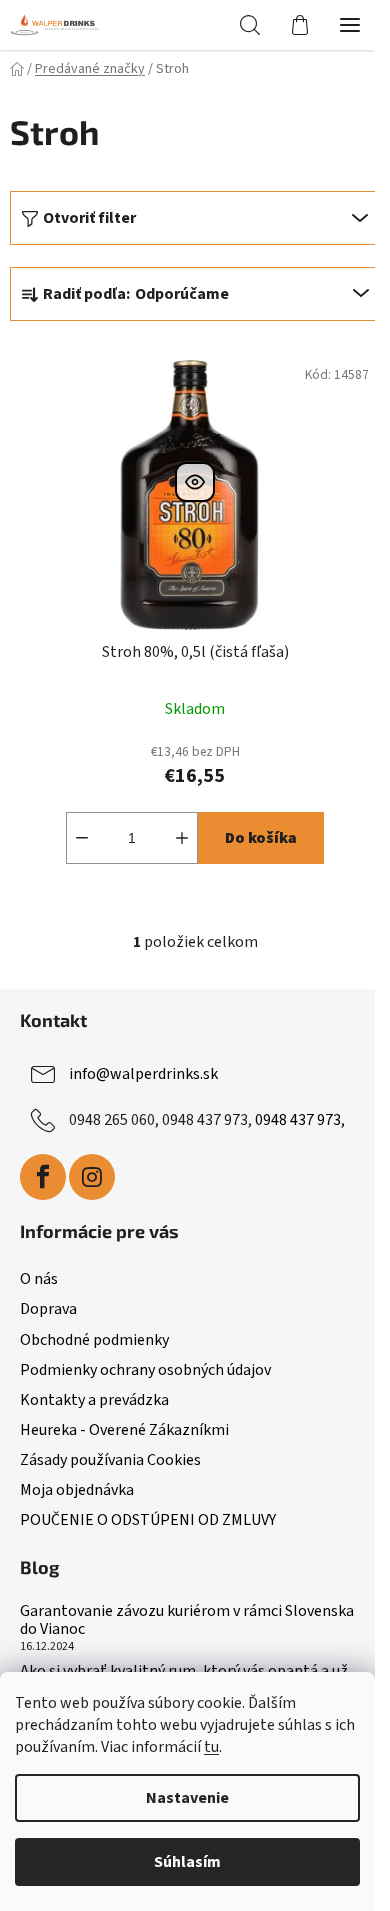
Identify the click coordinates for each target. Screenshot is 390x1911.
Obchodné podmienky (94, 1340)
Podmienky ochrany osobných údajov (145, 1370)
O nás (39, 1279)
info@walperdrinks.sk (143, 1074)
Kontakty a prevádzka (94, 1400)
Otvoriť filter (89, 218)
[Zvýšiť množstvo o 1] (182, 838)
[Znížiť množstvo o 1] (82, 838)
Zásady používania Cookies (110, 1460)
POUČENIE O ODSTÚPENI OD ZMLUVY (148, 1520)
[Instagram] (92, 1177)
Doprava (48, 1309)
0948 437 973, (300, 1120)
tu (211, 1747)
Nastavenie (187, 1798)
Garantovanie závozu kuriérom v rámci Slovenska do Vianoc (187, 1620)
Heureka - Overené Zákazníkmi (124, 1430)
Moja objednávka (77, 1490)
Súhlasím (187, 1862)
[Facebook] (43, 1177)
